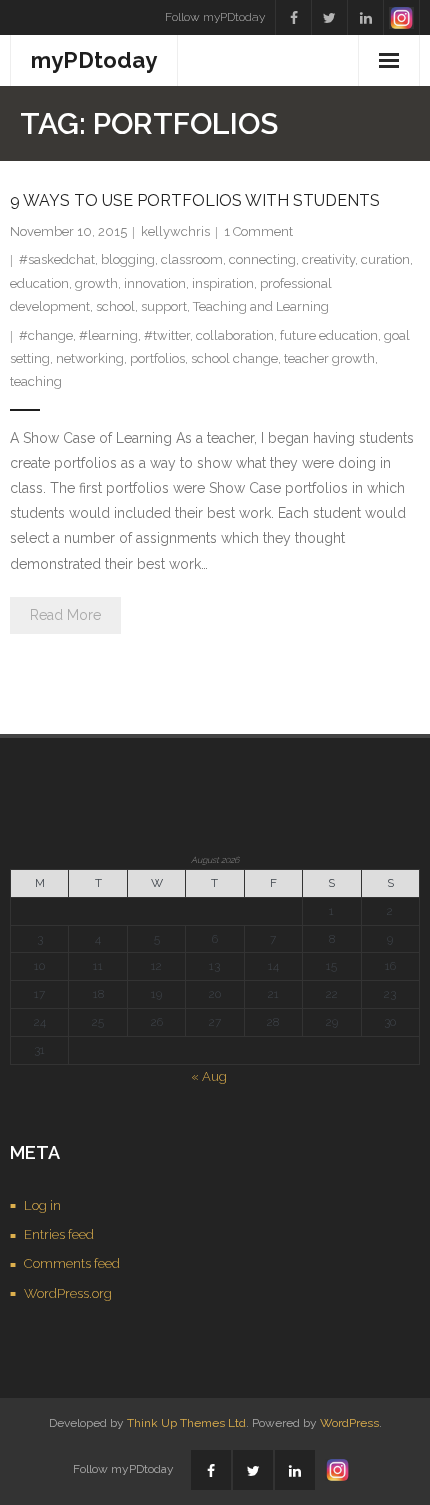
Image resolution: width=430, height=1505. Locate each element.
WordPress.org (68, 1293)
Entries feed (59, 1234)
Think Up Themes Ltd (186, 1423)
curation (385, 259)
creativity (328, 259)
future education (329, 335)
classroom (192, 259)
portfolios (157, 358)
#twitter (167, 335)
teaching (36, 381)
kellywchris (175, 231)
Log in (42, 1205)
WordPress (349, 1423)
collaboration (235, 335)
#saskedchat (57, 259)
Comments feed (72, 1263)
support (164, 306)
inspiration (223, 283)
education (39, 283)
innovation (155, 283)
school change (234, 358)
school (115, 306)
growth (96, 283)
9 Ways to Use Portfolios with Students (195, 200)
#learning (108, 335)
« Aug (209, 1076)
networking (90, 358)
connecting (262, 259)
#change (46, 335)
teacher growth (329, 358)
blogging (128, 259)
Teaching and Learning (261, 306)
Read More (65, 615)
